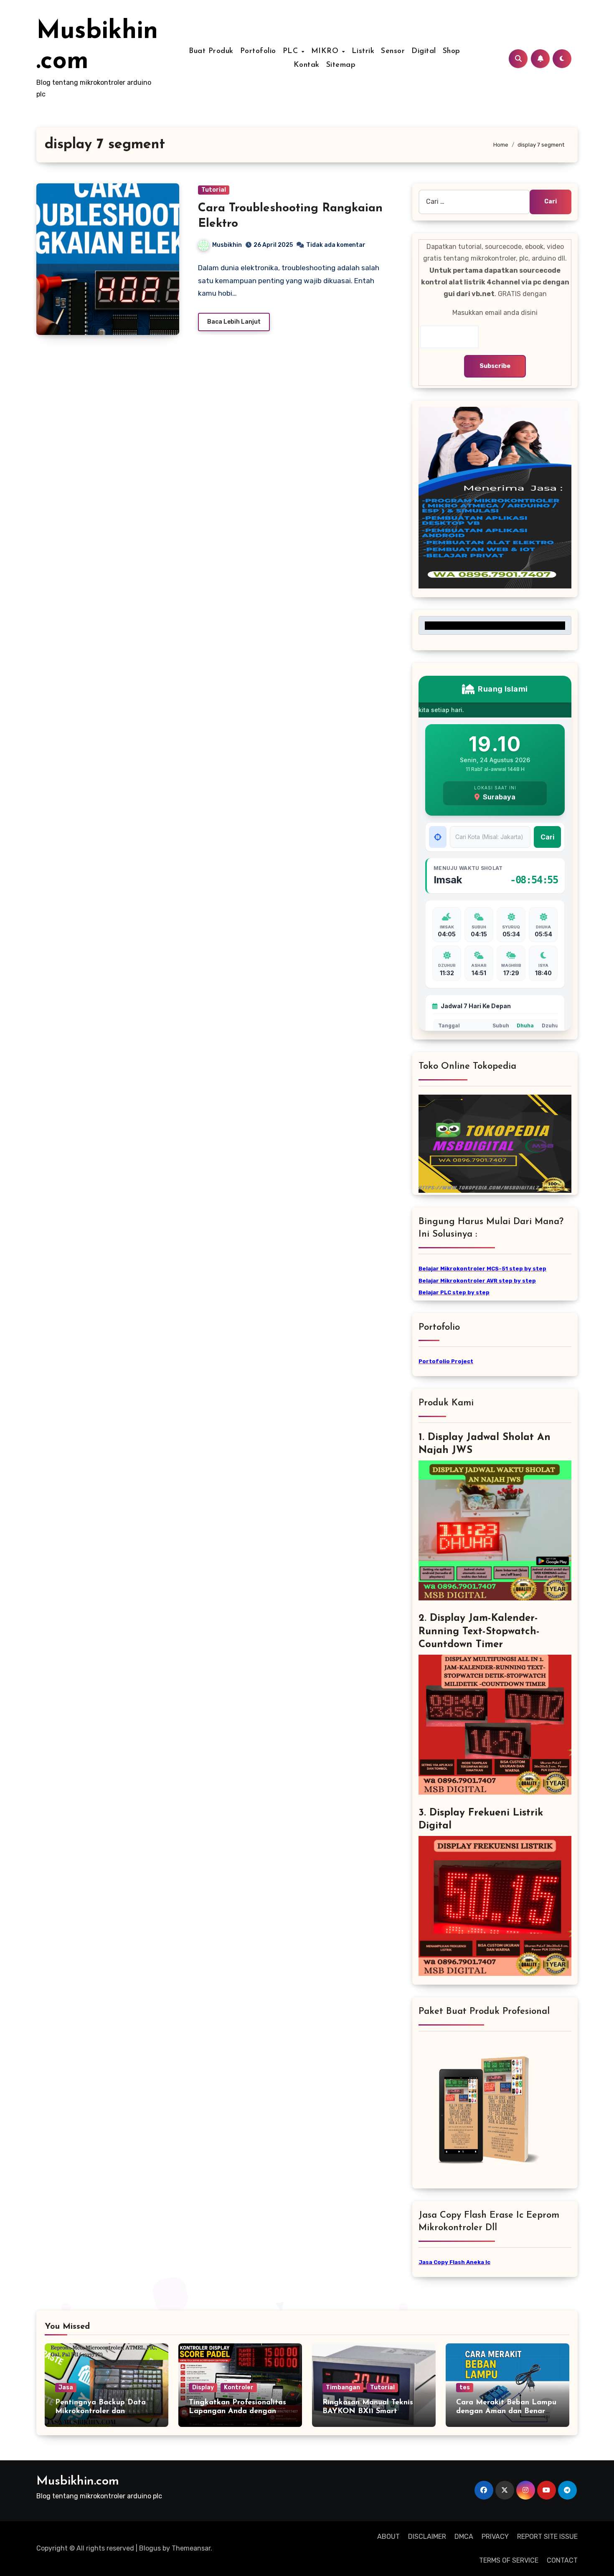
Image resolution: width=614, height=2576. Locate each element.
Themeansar (191, 2548)
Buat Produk (211, 51)
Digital (424, 51)
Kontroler (239, 2387)
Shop (452, 51)
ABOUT (388, 2537)
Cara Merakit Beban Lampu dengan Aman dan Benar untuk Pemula (506, 2412)
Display (203, 2387)
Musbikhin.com (78, 2481)
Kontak (307, 65)
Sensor (393, 51)
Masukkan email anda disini (495, 313)
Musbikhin (227, 245)
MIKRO (326, 51)
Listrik (363, 51)
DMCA (464, 2537)
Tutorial (214, 190)
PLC (292, 51)
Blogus (150, 2548)
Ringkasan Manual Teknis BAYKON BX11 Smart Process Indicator (368, 2412)
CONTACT (562, 2560)
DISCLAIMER (427, 2537)
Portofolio (258, 51)
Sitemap (341, 65)
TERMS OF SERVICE (509, 2560)
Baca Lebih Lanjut (234, 322)
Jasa (66, 2387)
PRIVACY (495, 2537)
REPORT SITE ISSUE (547, 2537)
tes (465, 2387)
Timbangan (343, 2387)
